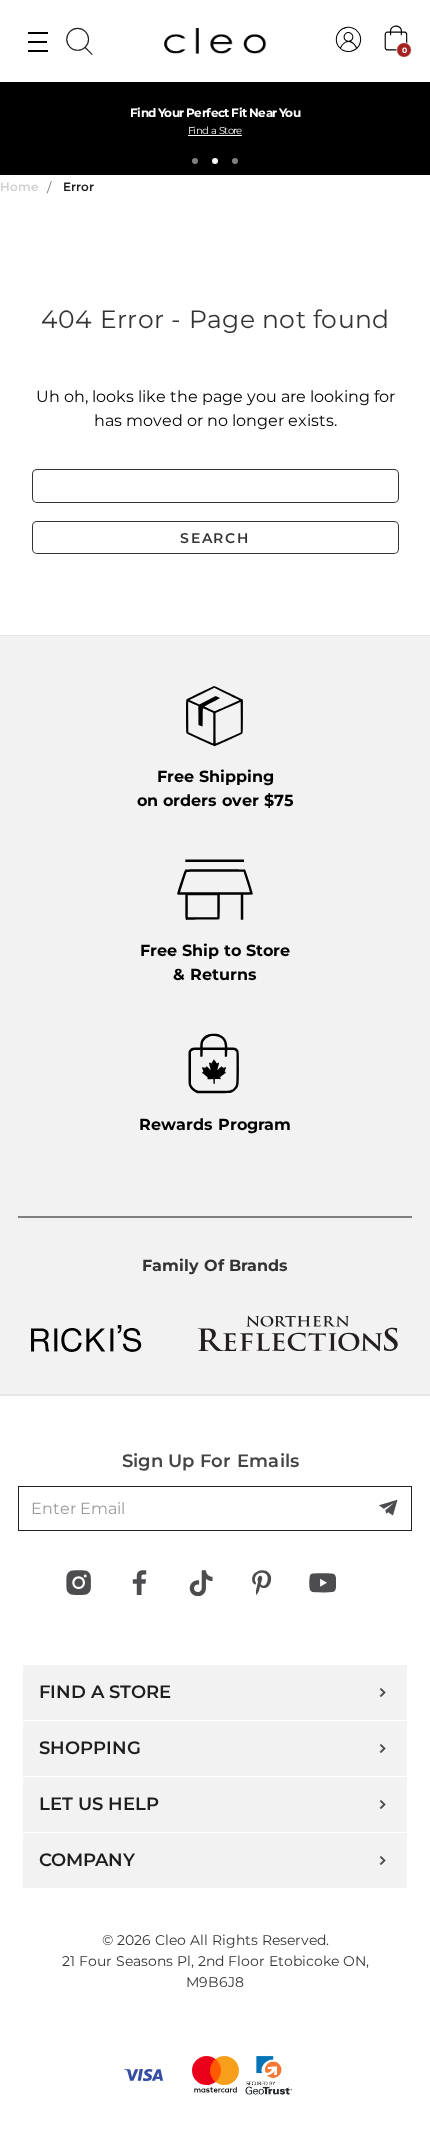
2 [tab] (215, 161)
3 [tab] (235, 161)
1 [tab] (195, 161)
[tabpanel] (215, 128)
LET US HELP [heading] (99, 1804)
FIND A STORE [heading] (105, 1692)
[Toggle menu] (37, 41)
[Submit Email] (390, 1509)
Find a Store (215, 130)
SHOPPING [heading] (90, 1748)
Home (19, 186)
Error (78, 186)
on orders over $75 (215, 788)
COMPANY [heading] (87, 1860)
